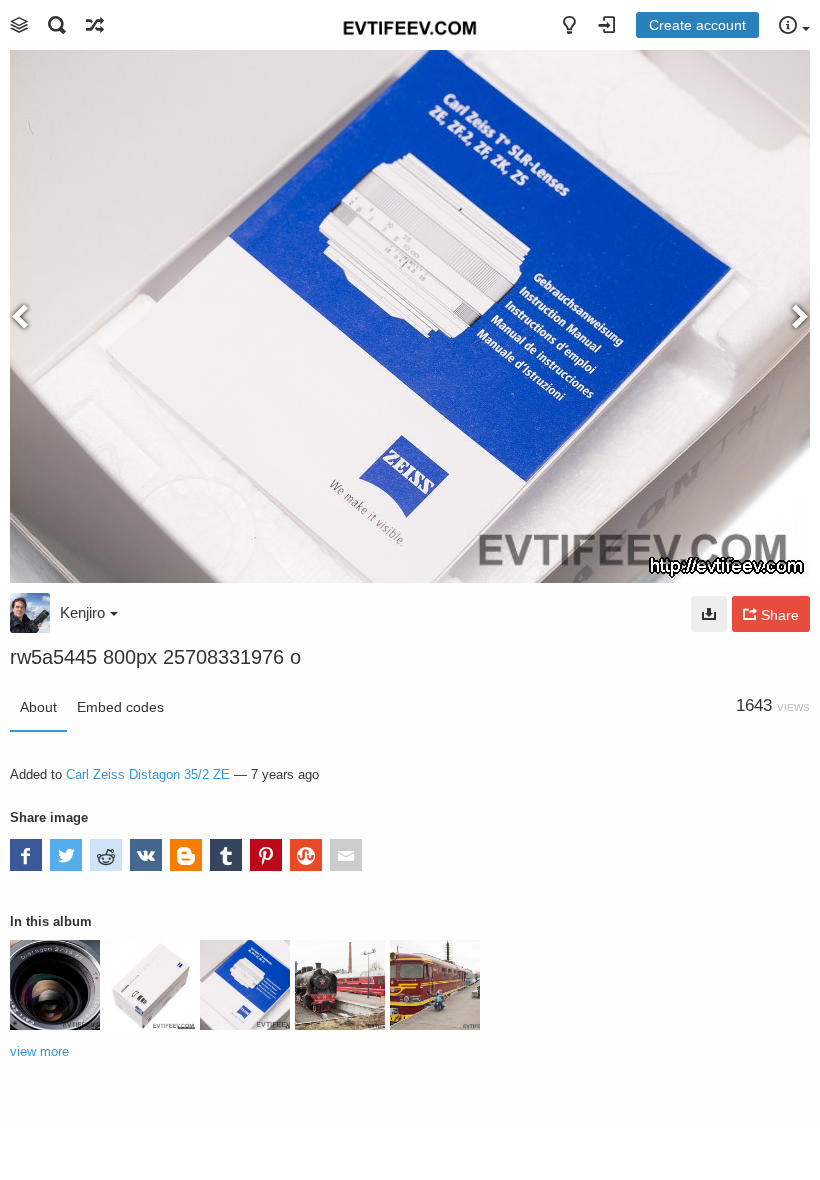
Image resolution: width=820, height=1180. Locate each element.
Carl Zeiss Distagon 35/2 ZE (148, 774)
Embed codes (120, 707)
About (38, 707)
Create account (697, 25)
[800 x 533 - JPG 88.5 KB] (709, 614)
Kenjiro (82, 612)
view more (39, 1051)
